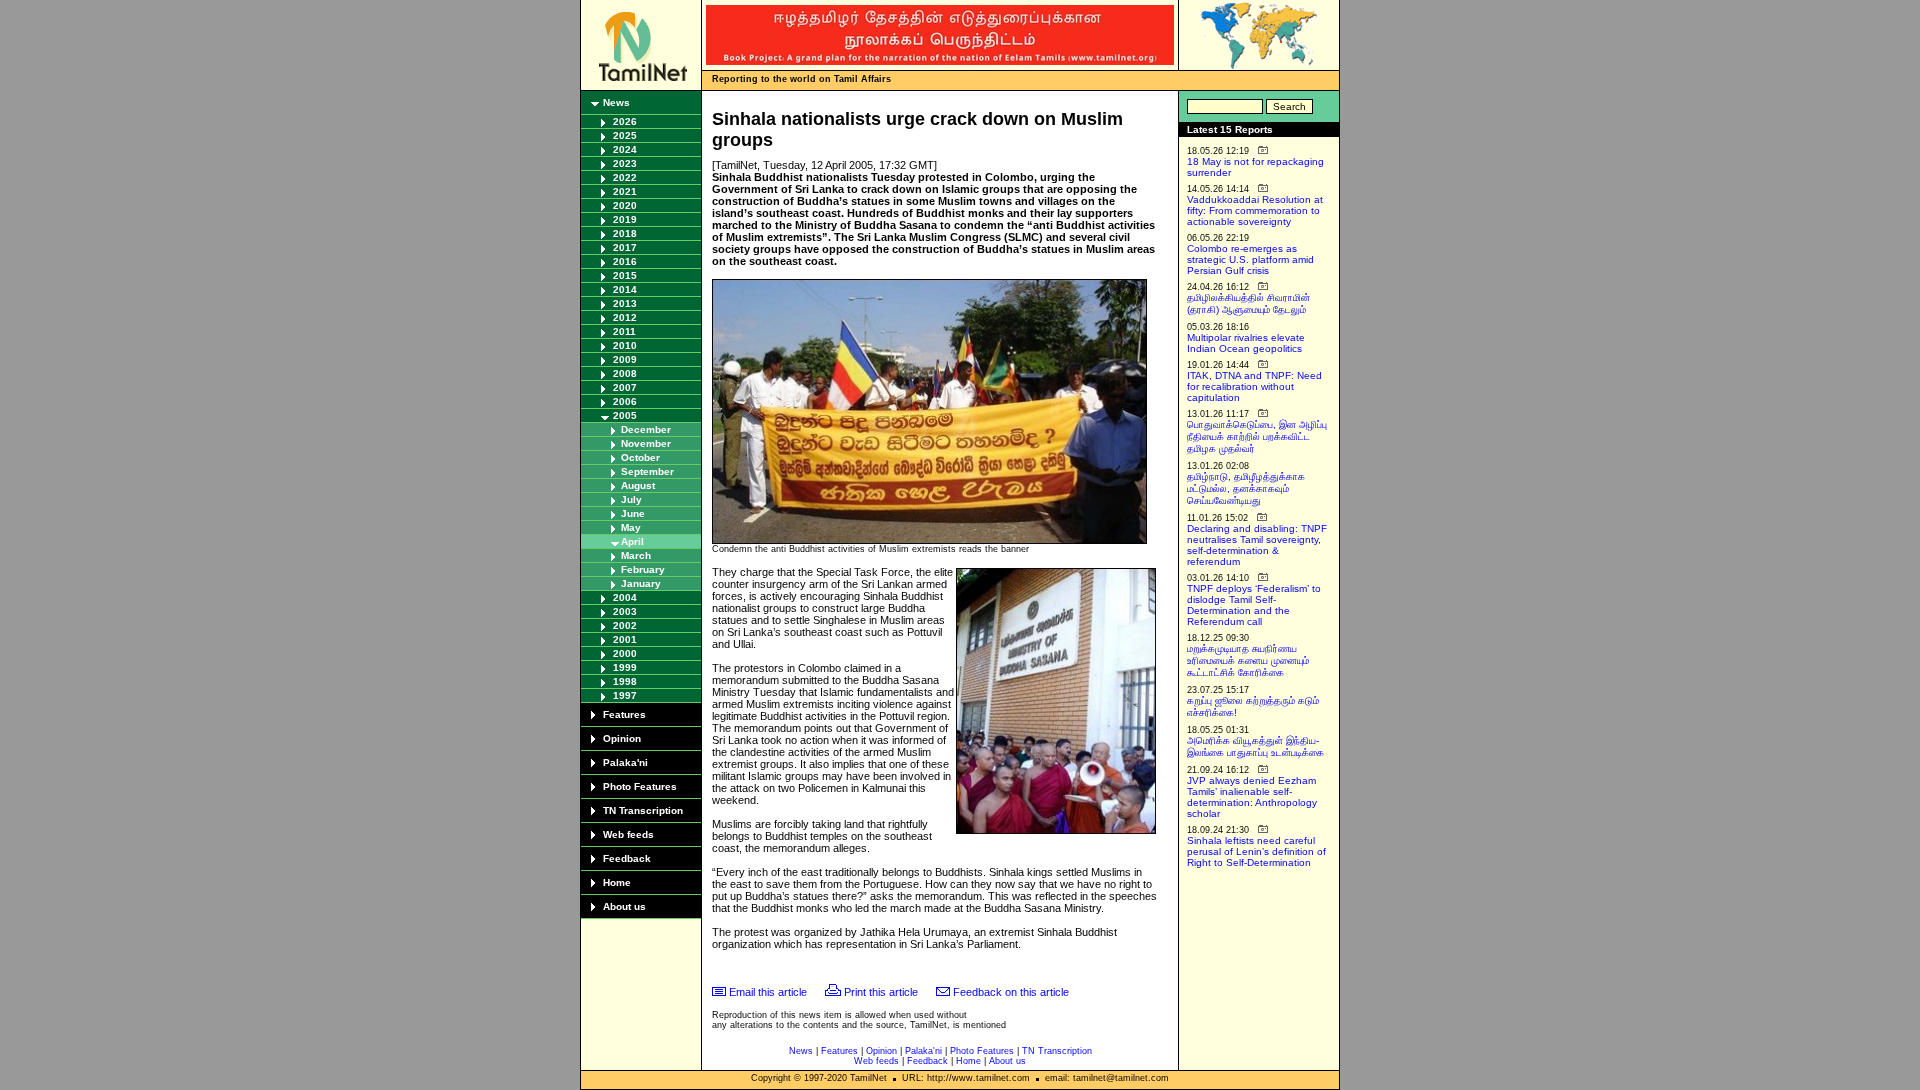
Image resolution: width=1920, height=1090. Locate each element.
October (640, 457)
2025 (625, 135)
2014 (625, 289)
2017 (625, 247)
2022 (625, 177)
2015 (625, 275)
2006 (625, 401)
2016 (625, 261)
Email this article (768, 992)
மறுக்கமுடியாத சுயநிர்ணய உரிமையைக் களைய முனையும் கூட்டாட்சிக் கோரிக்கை (1248, 660)
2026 (625, 121)
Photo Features (640, 786)
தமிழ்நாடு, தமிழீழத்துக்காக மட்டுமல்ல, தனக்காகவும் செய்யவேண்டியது (1246, 488)
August (638, 485)
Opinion (622, 738)
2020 (625, 205)
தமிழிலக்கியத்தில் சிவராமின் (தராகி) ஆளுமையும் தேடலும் (1248, 303)
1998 (625, 681)
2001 (625, 639)
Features (624, 714)
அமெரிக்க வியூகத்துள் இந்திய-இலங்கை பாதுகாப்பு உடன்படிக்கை (1255, 746)
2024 (625, 149)
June (633, 513)
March (636, 555)
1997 (625, 695)
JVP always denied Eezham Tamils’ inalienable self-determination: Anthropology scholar (1252, 797)
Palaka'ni (625, 762)
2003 (625, 611)
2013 (625, 303)
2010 (625, 345)
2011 (624, 331)
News (616, 102)
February (643, 569)
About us (624, 906)
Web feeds (628, 834)
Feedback (627, 858)
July (631, 499)
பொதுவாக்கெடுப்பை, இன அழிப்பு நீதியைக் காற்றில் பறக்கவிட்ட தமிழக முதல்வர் (1257, 436)
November (646, 443)
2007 (625, 387)
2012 (625, 317)
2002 (625, 625)
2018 (625, 233)
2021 (625, 191)
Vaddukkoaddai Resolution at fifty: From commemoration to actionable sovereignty (1255, 210)
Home (617, 882)
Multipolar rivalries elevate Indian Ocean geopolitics (1246, 343)
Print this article (881, 992)
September (647, 471)
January (641, 583)
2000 (625, 653)
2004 (625, 597)
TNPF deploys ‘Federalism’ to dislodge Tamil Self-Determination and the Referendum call (1254, 605)
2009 (625, 359)
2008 (625, 373)
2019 (625, 219)
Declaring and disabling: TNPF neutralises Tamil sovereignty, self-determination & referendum (1257, 545)
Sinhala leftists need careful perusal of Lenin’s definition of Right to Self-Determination (1256, 851)
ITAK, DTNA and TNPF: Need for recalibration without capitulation (1254, 386)
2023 (625, 163)
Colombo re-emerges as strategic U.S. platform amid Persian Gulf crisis (1250, 259)
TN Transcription (643, 810)
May (631, 527)
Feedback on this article (1011, 992)
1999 (625, 667)
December (646, 429)
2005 (625, 415)
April (632, 541)
